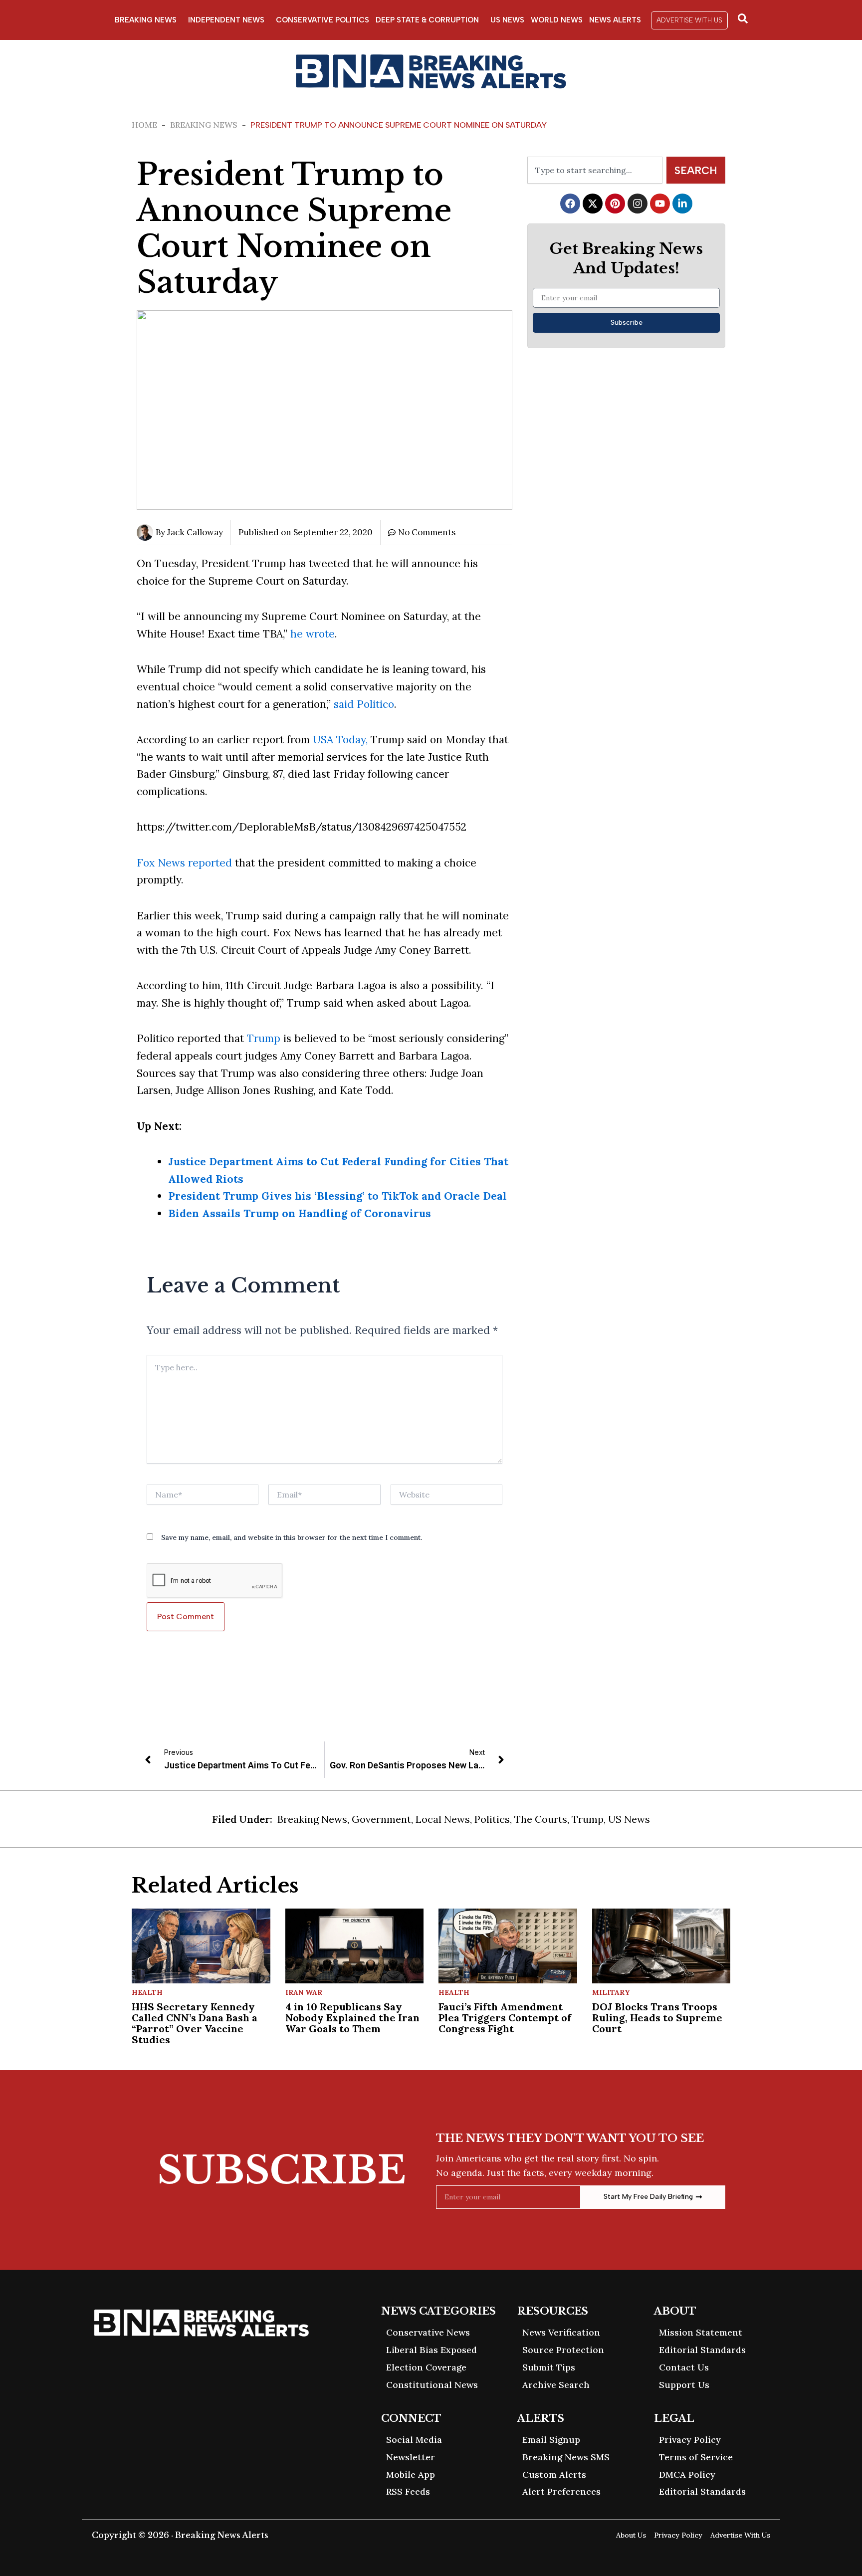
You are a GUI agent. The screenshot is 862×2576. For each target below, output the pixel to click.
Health (147, 1992)
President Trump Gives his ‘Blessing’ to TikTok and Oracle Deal (337, 1196)
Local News (443, 1819)
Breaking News (146, 20)
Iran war (304, 1992)
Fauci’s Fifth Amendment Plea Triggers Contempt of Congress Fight (505, 2018)
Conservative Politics (323, 20)
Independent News (226, 20)
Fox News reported (184, 863)
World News (557, 20)
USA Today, (339, 740)
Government (381, 1819)
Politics (492, 1819)
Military (611, 1992)
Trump (264, 1038)
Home (144, 125)
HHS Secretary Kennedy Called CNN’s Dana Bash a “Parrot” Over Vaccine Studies (195, 2023)
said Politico (364, 704)
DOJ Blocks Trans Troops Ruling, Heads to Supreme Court (657, 2018)
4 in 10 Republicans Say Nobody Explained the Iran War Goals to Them (352, 2018)
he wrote (311, 634)
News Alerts (615, 20)
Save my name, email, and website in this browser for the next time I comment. (292, 1537)
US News (507, 20)
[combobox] (595, 170)
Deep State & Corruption (427, 20)
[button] (689, 20)
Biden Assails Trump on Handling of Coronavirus (300, 1213)
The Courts (541, 1819)
